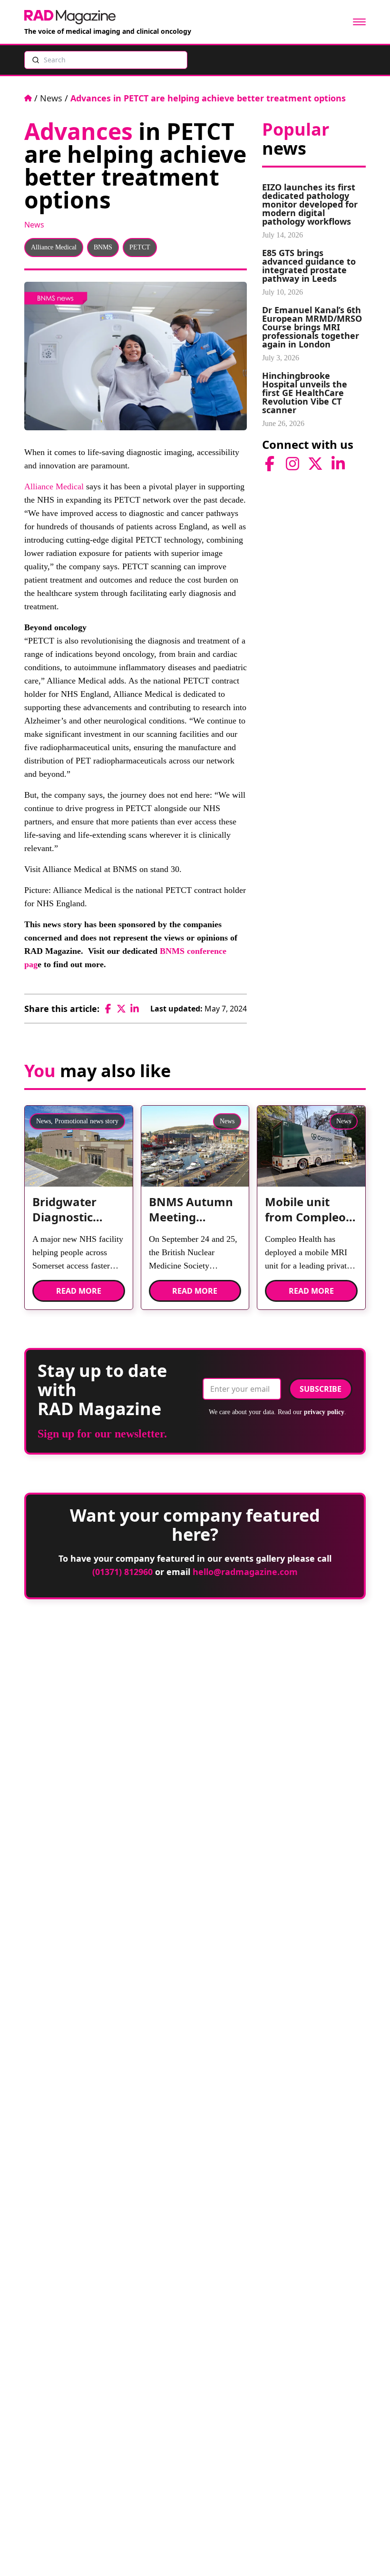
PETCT (140, 247)
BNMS (103, 247)
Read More (79, 1291)
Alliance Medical (54, 247)
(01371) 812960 (122, 1572)
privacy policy (324, 1412)
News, (44, 1121)
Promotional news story (87, 1121)
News (51, 98)
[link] (79, 1213)
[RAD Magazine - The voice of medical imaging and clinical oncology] (70, 17)
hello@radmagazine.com (245, 1572)
